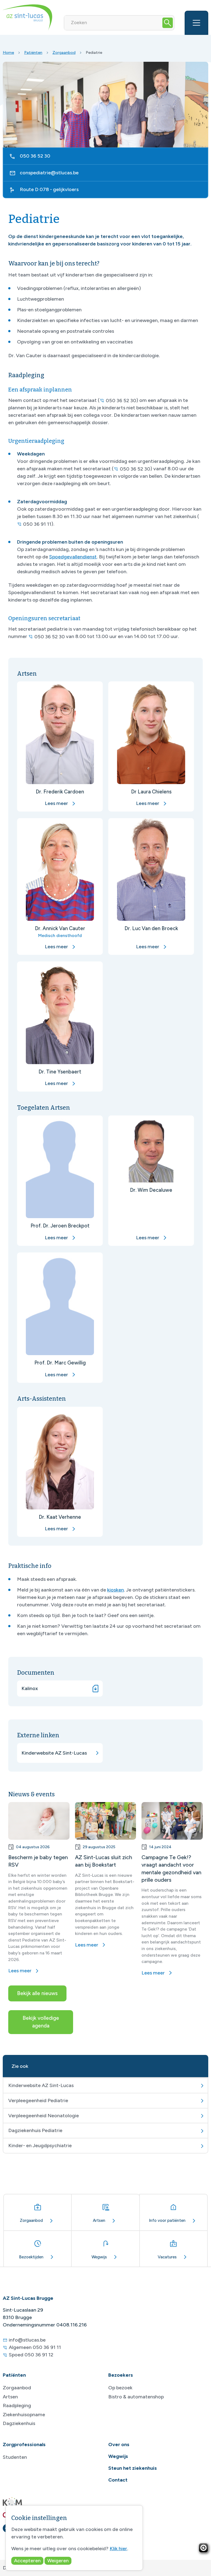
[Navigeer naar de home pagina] (27, 17)
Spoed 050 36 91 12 (31, 2355)
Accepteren (27, 2561)
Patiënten (33, 52)
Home (8, 52)
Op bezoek (120, 2388)
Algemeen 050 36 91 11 (35, 2347)
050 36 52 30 (35, 156)
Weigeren (58, 2561)
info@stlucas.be (27, 2340)
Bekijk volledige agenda (41, 2022)
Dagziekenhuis (19, 2423)
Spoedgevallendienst (73, 557)
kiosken (116, 1590)
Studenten (15, 2457)
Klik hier (118, 2549)
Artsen (10, 2397)
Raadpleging (17, 2406)
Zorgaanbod (64, 52)
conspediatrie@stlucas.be (49, 173)
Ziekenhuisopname (24, 2415)
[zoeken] (168, 23)
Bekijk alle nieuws (37, 1993)
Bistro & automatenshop (136, 2397)
